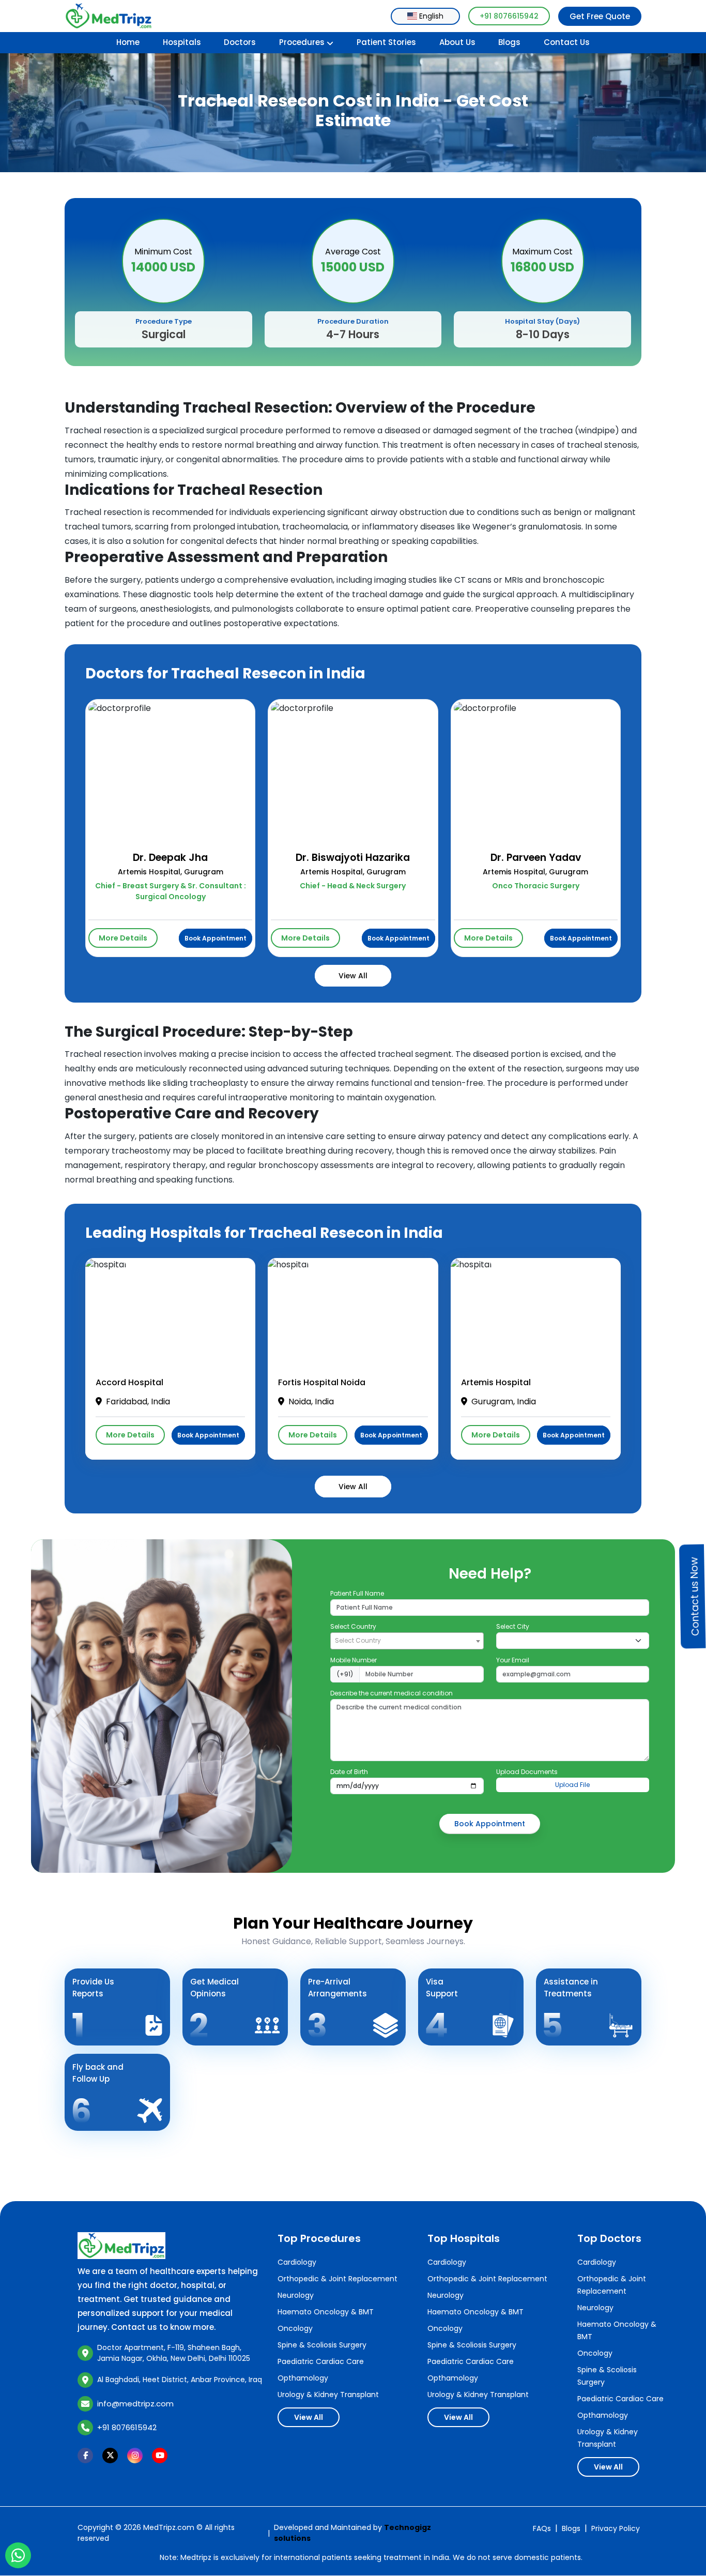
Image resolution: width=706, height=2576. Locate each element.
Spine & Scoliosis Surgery (322, 2345)
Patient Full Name (357, 1593)
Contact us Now (695, 1596)
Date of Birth (349, 1772)
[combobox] (425, 16)
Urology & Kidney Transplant (328, 2395)
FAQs (542, 2528)
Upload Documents (527, 1772)
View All (353, 976)
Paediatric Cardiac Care (321, 2361)
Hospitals (182, 42)
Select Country (353, 1626)
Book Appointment (216, 938)
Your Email (513, 1660)
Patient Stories (386, 42)
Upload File (572, 1785)
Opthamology (303, 2378)
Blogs (509, 42)
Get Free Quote (600, 16)
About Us (457, 42)
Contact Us (567, 42)
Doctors (240, 42)
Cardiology (297, 2262)
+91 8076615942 (509, 16)
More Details (123, 938)
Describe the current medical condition (392, 1693)
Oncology (295, 2328)
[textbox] (407, 1640)
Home (128, 42)
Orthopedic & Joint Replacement (337, 2279)
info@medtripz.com (135, 2404)
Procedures (302, 42)
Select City (513, 1626)
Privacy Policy (616, 2528)
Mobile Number (354, 1660)
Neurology (296, 2295)
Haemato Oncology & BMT (326, 2312)
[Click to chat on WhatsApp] (18, 2556)
